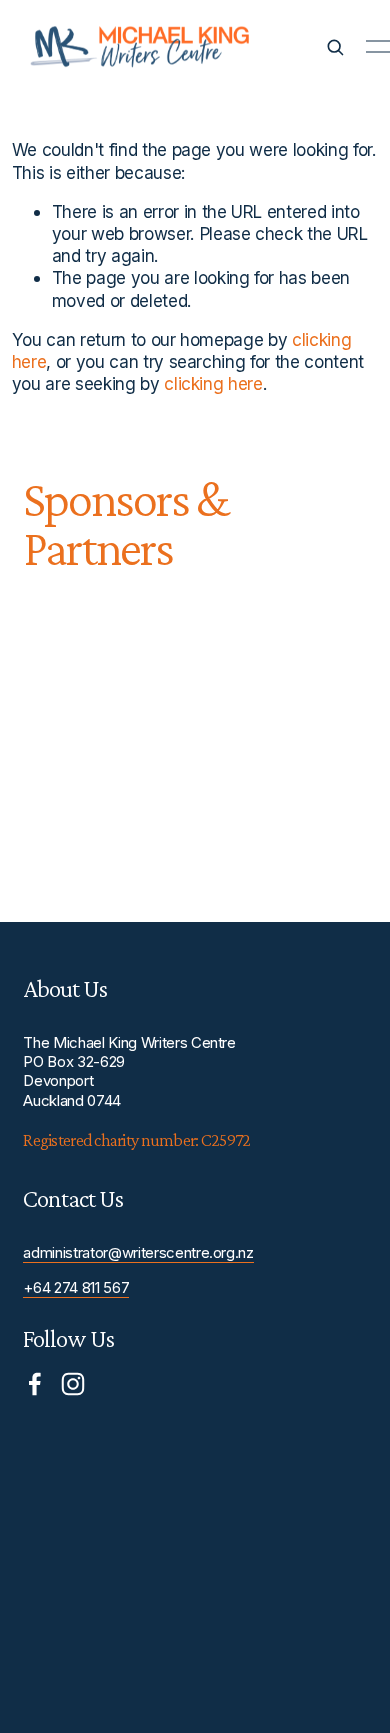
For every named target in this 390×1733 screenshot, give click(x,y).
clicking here (213, 383)
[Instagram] (73, 1384)
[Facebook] (35, 1384)
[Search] (335, 47)
